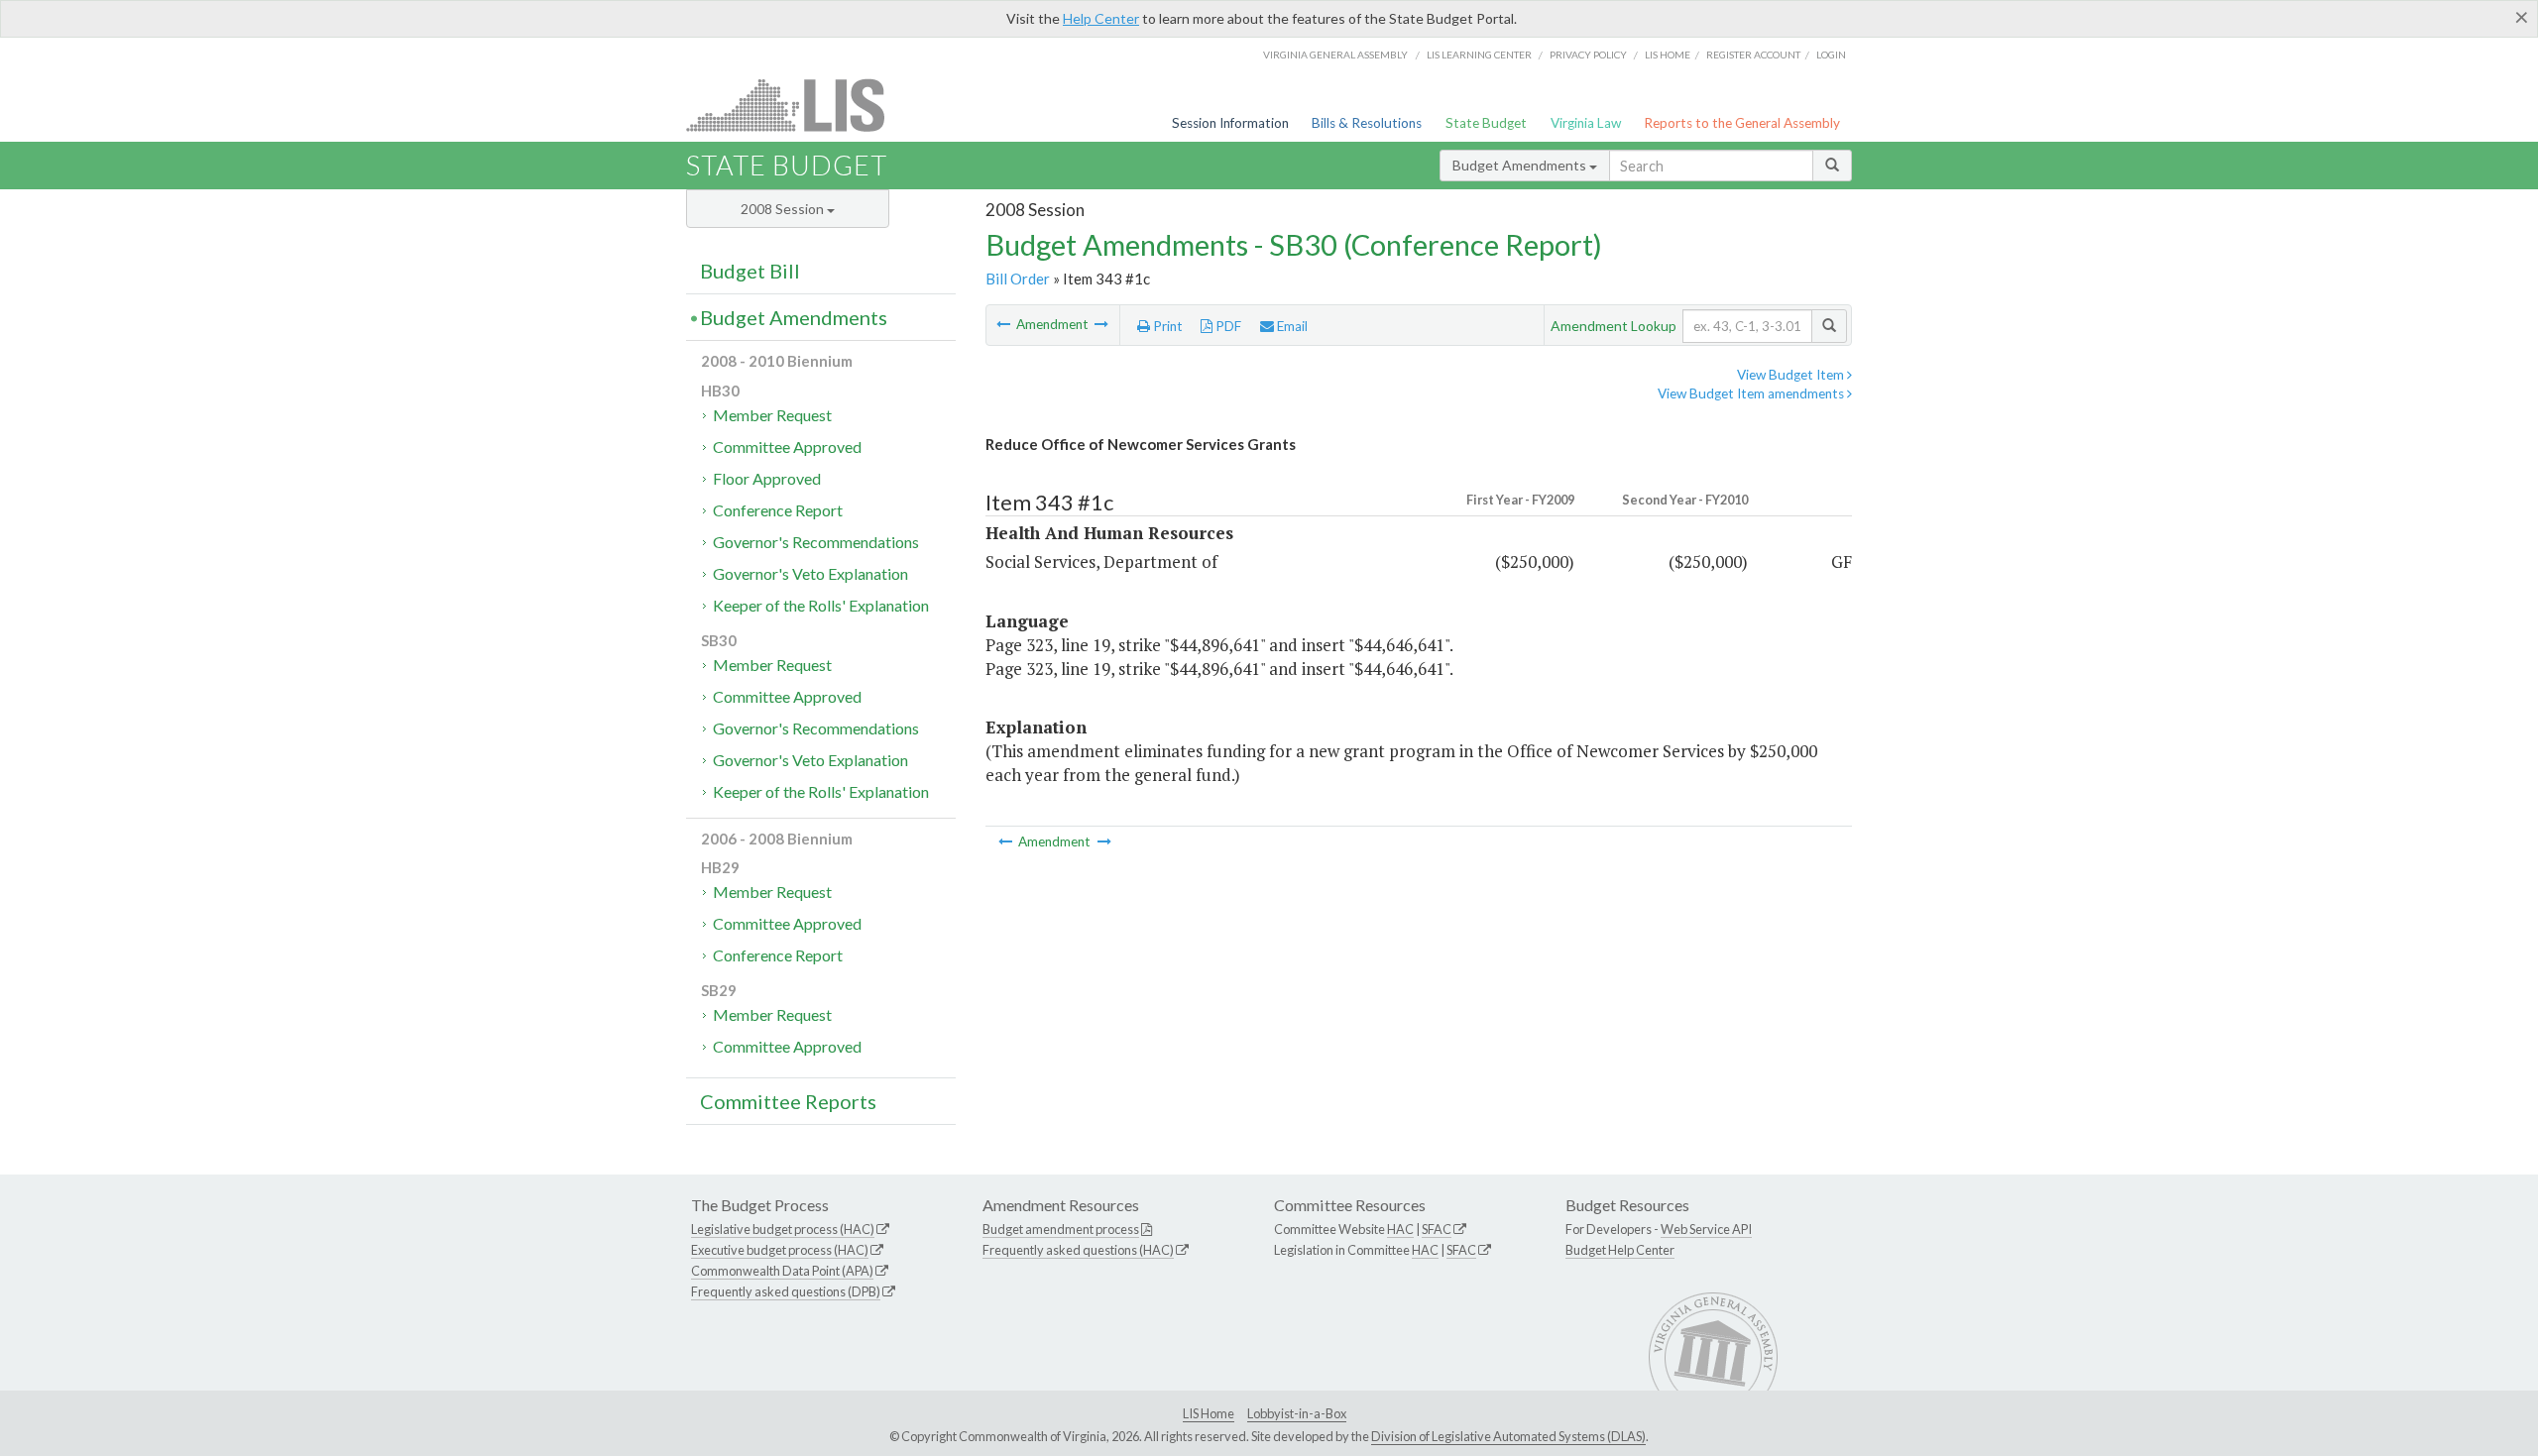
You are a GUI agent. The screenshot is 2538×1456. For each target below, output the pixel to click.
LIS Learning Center (1479, 55)
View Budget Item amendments (1752, 393)
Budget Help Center (1620, 1250)
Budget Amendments (1521, 165)
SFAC (1437, 1229)
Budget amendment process (1061, 1229)
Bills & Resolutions (1367, 123)
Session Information (1230, 123)
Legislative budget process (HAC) (783, 1229)
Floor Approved (767, 478)
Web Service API (1706, 1229)
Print (1166, 326)
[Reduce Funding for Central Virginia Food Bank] (1101, 324)
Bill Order (1018, 279)
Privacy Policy (1588, 55)
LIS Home (1209, 1413)
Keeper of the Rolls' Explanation (821, 605)
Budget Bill (750, 271)
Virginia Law (1586, 123)
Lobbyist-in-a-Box (1297, 1413)
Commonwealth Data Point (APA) (782, 1271)
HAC (1400, 1229)
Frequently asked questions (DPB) (786, 1291)
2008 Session (784, 209)
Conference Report (778, 510)
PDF (1227, 326)
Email (1291, 326)
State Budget (1486, 123)
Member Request (772, 415)
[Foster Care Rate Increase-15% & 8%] (1005, 324)
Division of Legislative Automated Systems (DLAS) (1508, 1436)
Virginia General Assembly (1335, 55)
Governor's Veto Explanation (810, 573)
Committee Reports (788, 1101)
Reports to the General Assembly (1742, 123)
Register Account (1753, 55)
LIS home (1668, 55)
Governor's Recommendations (816, 542)
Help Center (1101, 18)
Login (1831, 55)
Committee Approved (787, 447)
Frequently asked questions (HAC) (1078, 1250)
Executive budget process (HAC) (780, 1250)
